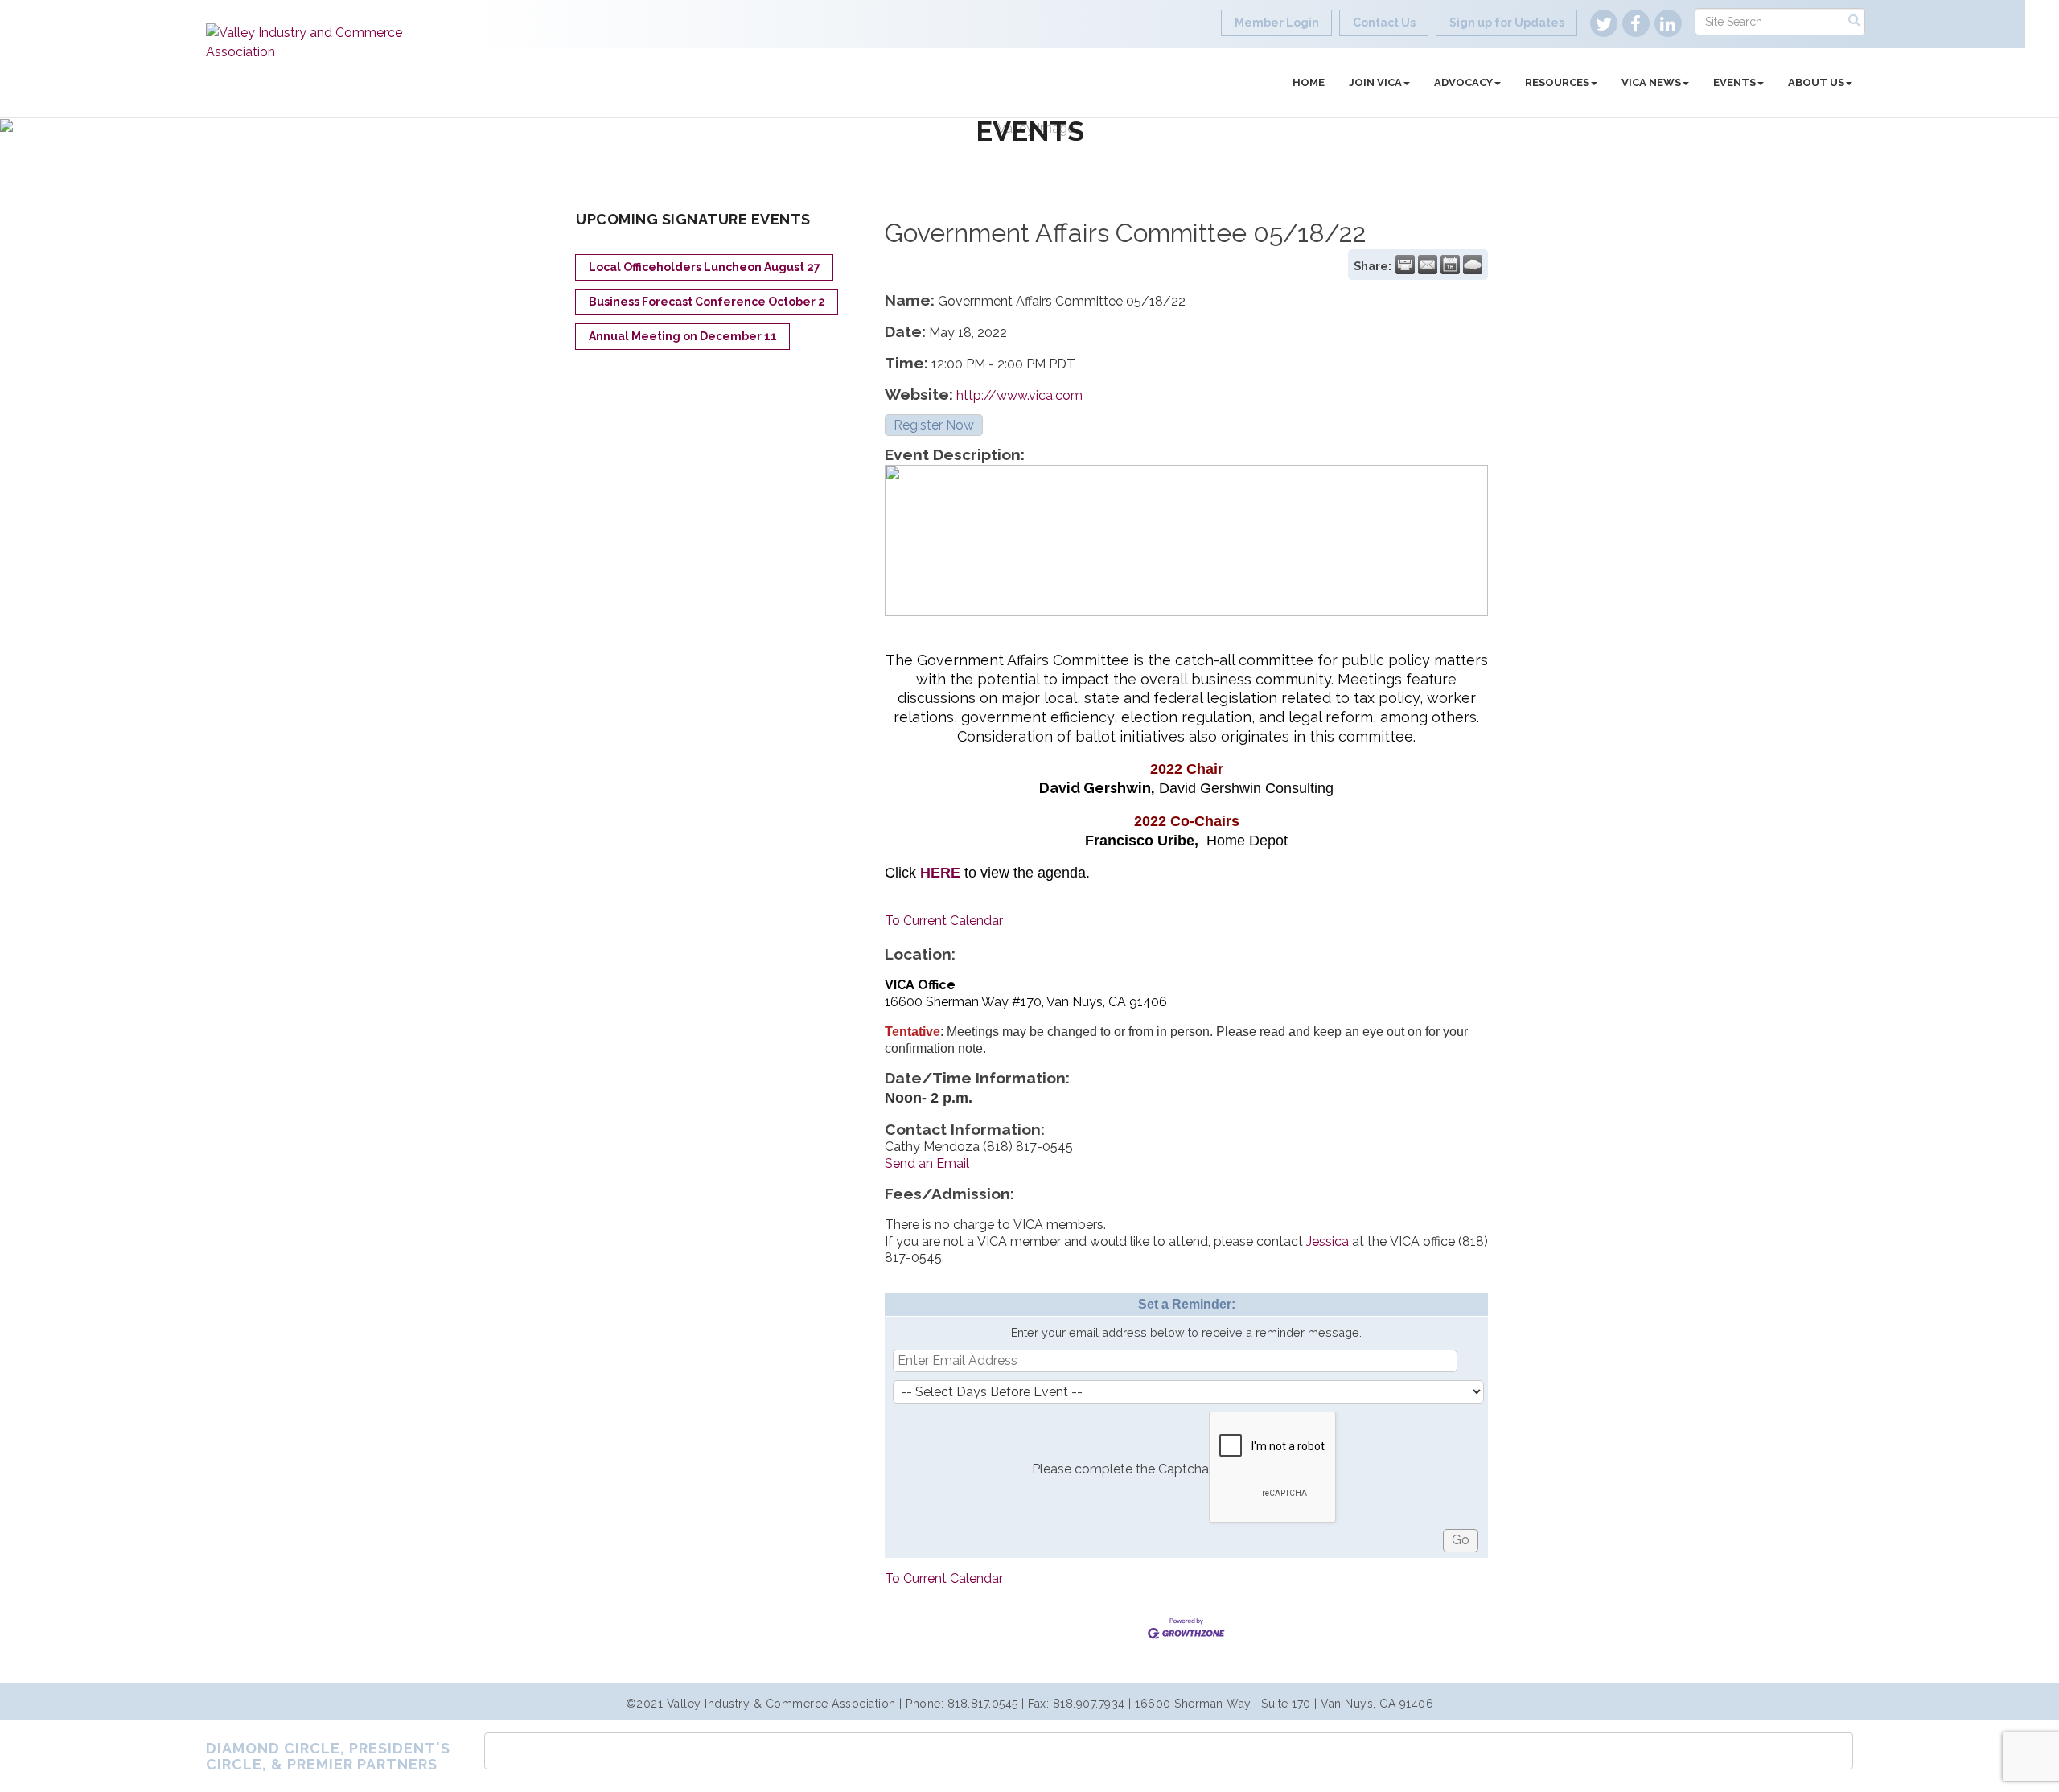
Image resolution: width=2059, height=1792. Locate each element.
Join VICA (1375, 82)
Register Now (934, 425)
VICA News (1651, 82)
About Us (1816, 82)
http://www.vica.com (1019, 395)
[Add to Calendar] (1450, 265)
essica (1332, 1241)
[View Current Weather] (1473, 265)
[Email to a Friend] (1428, 265)
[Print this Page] (1405, 265)
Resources (1557, 82)
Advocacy (1463, 82)
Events (1734, 82)
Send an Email (927, 1163)
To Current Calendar (944, 921)
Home (1309, 82)
